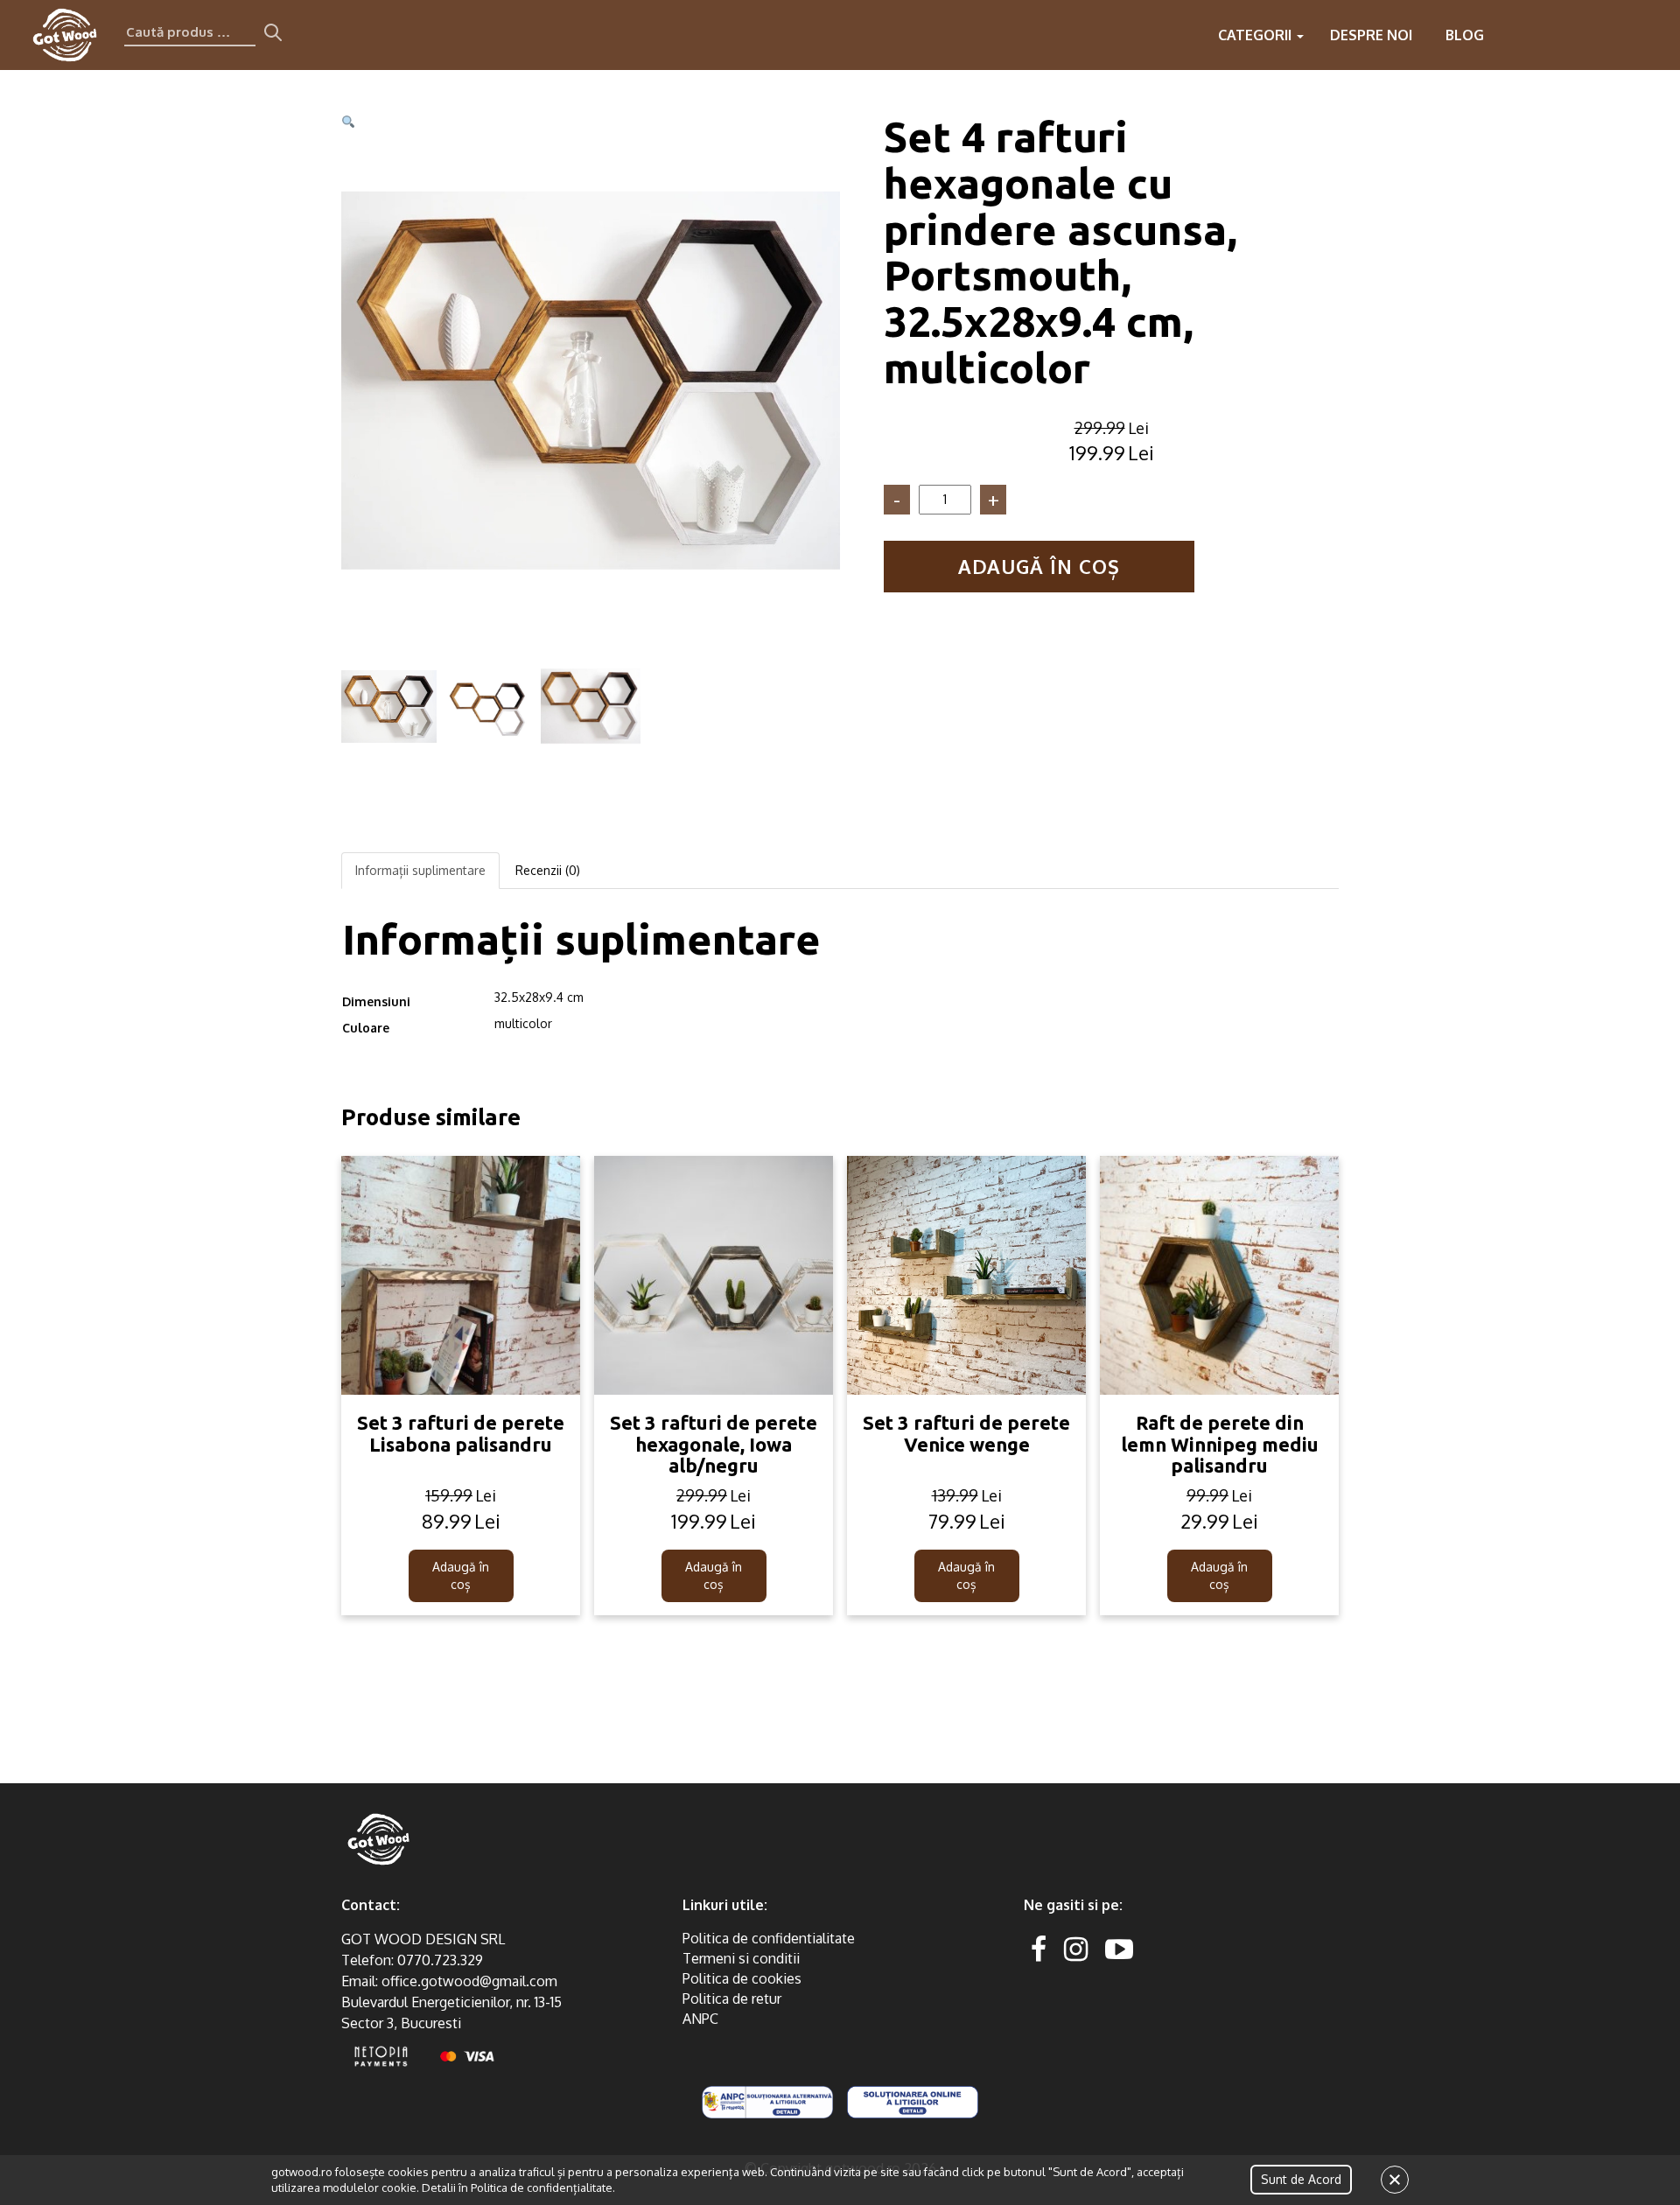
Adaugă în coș (1039, 566)
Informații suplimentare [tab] (420, 870)
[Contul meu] (1617, 35)
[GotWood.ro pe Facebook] (1039, 1948)
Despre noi (1371, 35)
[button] (348, 122)
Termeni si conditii (741, 1958)
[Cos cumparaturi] (1652, 35)
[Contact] (1547, 35)
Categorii (1256, 35)
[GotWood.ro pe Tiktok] (1147, 1948)
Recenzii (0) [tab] (548, 870)
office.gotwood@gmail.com (469, 1981)
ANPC (700, 2019)
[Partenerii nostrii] (1582, 35)
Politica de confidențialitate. (543, 2187)
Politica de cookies (742, 1978)
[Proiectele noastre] (1512, 35)
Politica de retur (732, 1998)
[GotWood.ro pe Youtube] (1119, 1948)
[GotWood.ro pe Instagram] (1076, 1948)
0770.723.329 (440, 1960)
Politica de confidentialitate (769, 1938)
